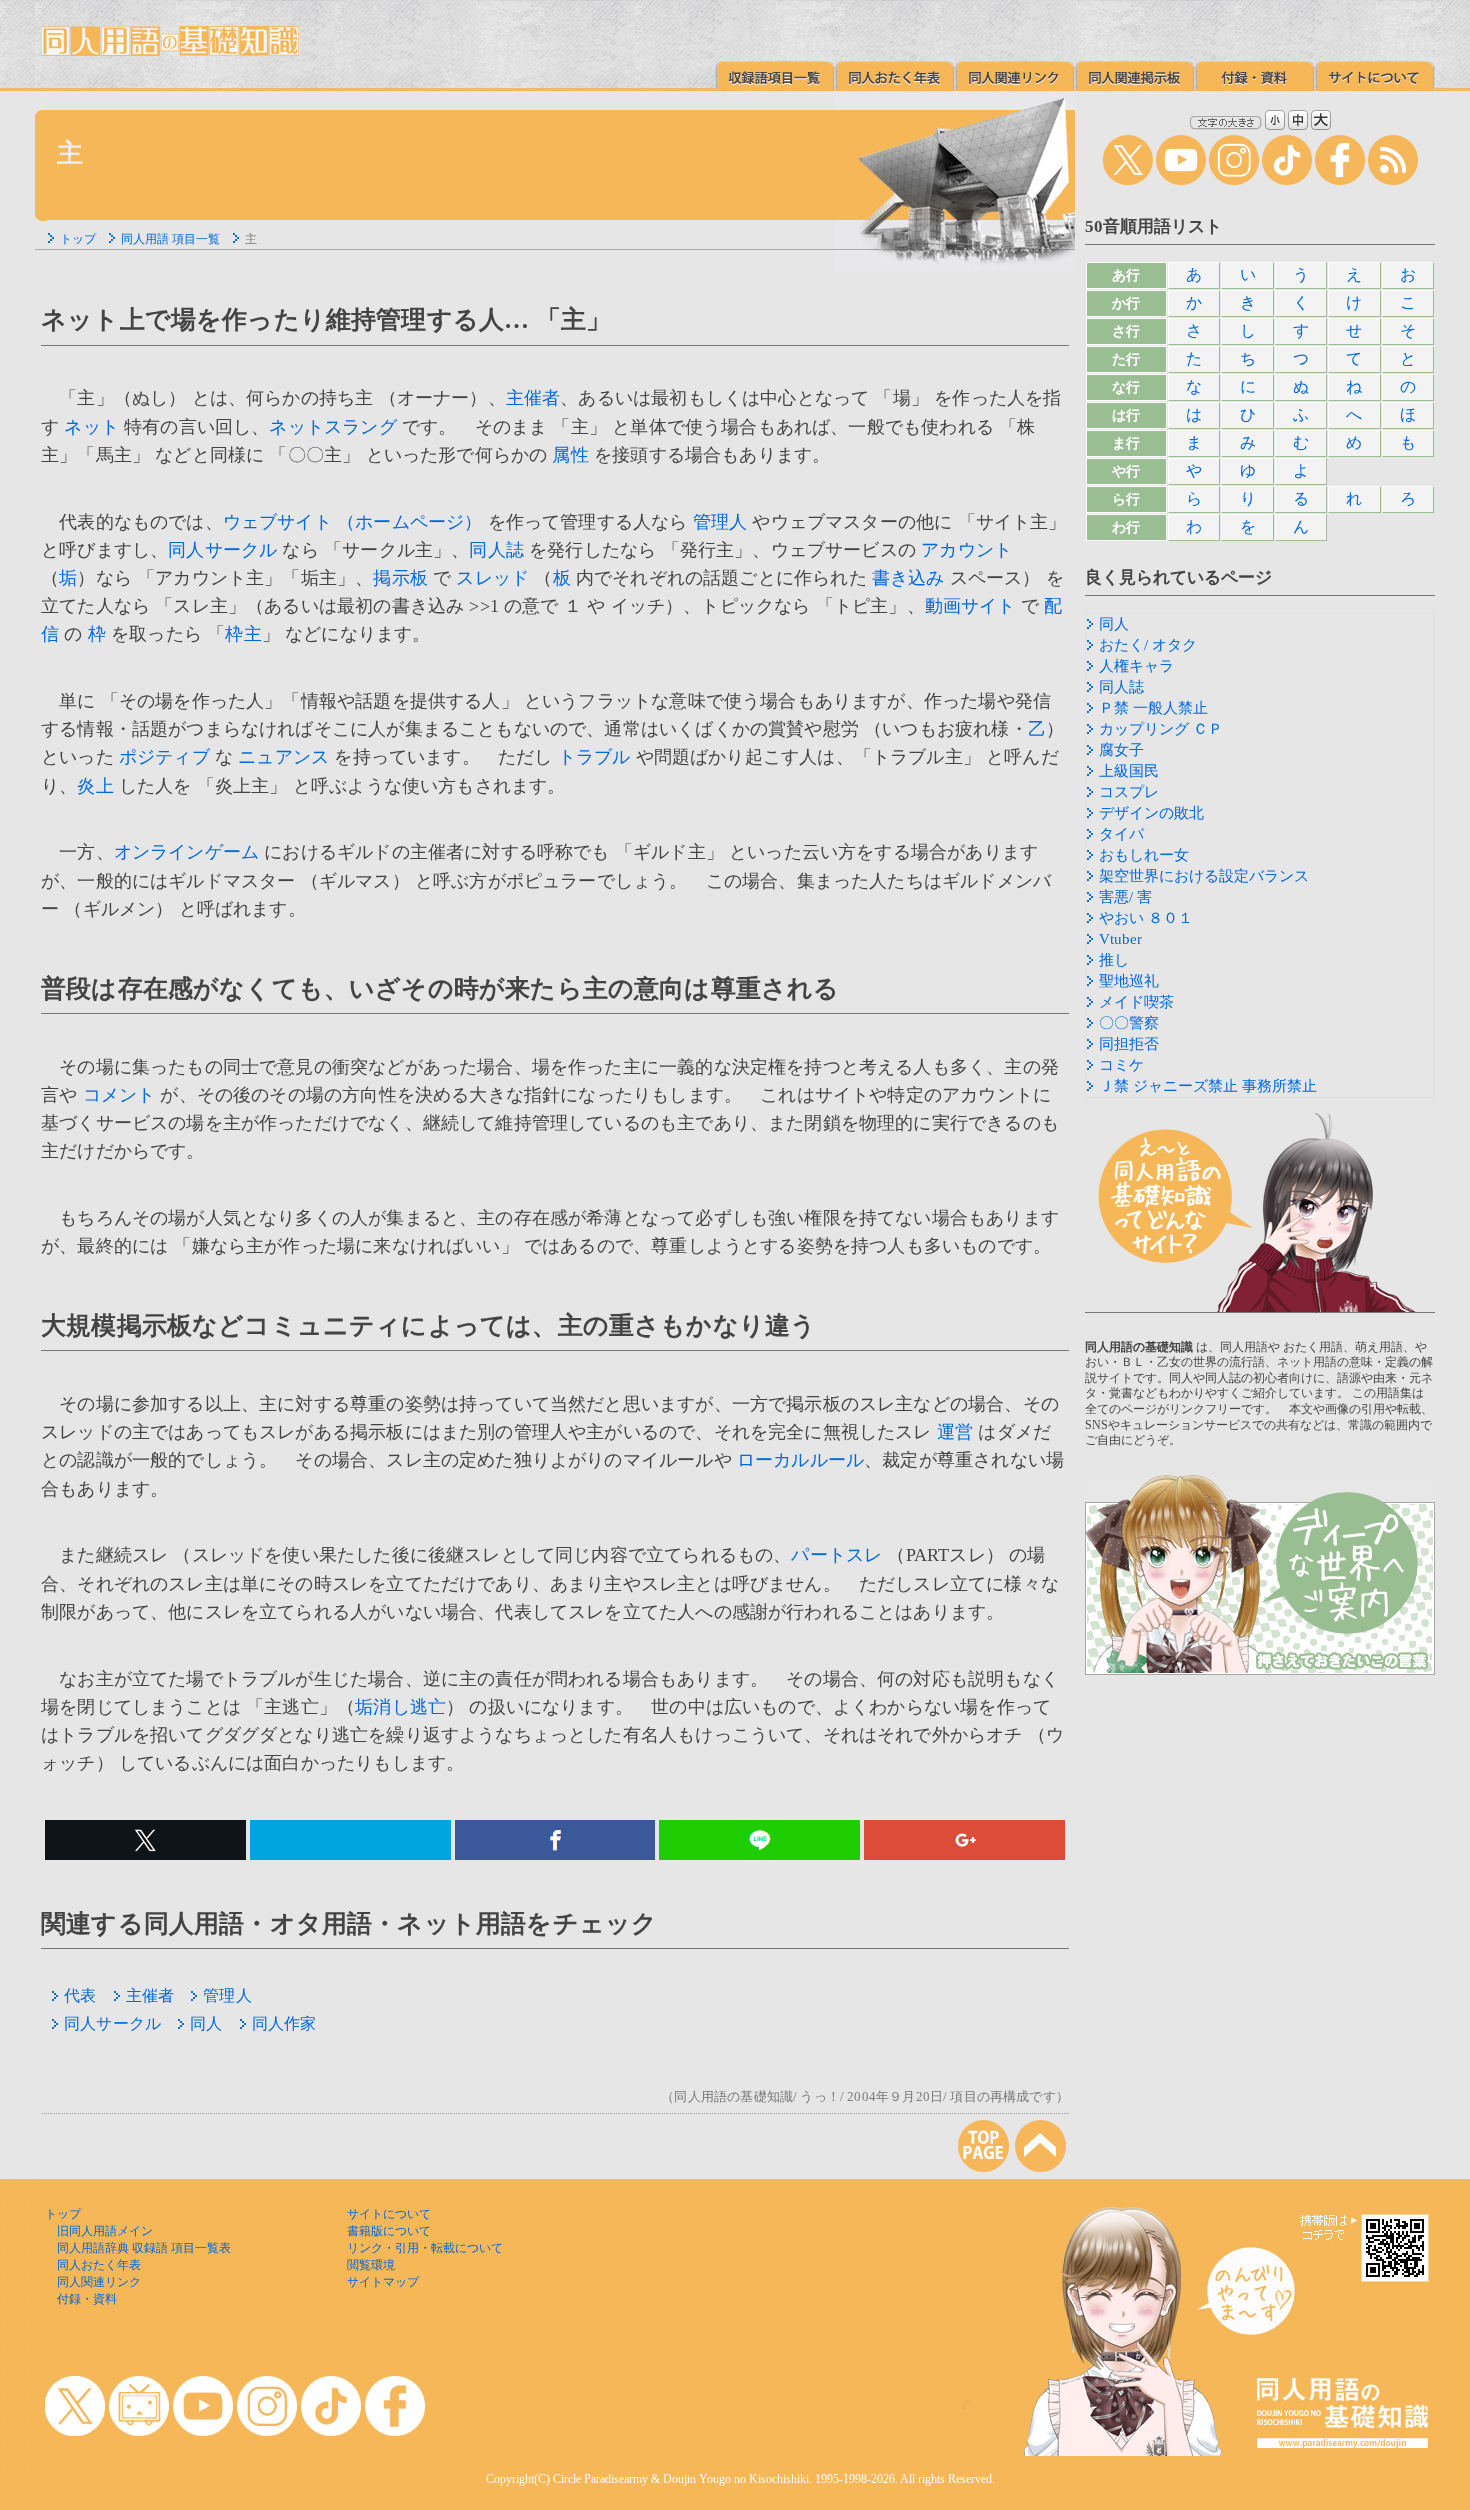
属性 (570, 455)
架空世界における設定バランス (1204, 876)
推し (1114, 960)
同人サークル (222, 550)
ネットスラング (332, 427)
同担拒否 (1129, 1044)
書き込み (908, 578)
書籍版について (389, 2231)
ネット (91, 427)
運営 (955, 1432)
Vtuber (1120, 939)
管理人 (720, 522)
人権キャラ (1136, 666)
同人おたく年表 (99, 2265)
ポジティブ (164, 757)
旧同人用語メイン (105, 2231)
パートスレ (836, 1555)
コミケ (1121, 1065)
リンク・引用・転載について (425, 2248)
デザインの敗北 (1151, 813)
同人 (206, 2023)
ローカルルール (800, 1460)
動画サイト (970, 606)
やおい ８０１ (1146, 918)
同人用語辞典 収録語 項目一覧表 (144, 2248)
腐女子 (1121, 750)
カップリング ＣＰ (1161, 729)
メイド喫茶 (1136, 1002)
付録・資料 (87, 2299)
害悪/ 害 (1125, 897)
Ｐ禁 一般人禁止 (1153, 708)
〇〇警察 (1129, 1023)
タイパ (1121, 834)
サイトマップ (383, 2282)
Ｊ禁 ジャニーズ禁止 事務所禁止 (1208, 1086)
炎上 (95, 786)
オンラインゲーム (186, 852)
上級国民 (1129, 771)
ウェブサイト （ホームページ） (353, 522)
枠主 (243, 634)
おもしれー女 (1144, 855)
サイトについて (389, 2214)
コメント (119, 1095)
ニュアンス (283, 757)
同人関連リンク (99, 2282)
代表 (80, 1995)
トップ (78, 239)
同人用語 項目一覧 (170, 239)
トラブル (594, 757)
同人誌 (496, 550)
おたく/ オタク (1148, 645)
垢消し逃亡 (400, 1707)
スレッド (492, 578)
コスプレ (1129, 792)
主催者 (533, 398)
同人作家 (284, 2023)
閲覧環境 (371, 2265)
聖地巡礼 (1129, 981)
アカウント (966, 550)
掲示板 (400, 578)
